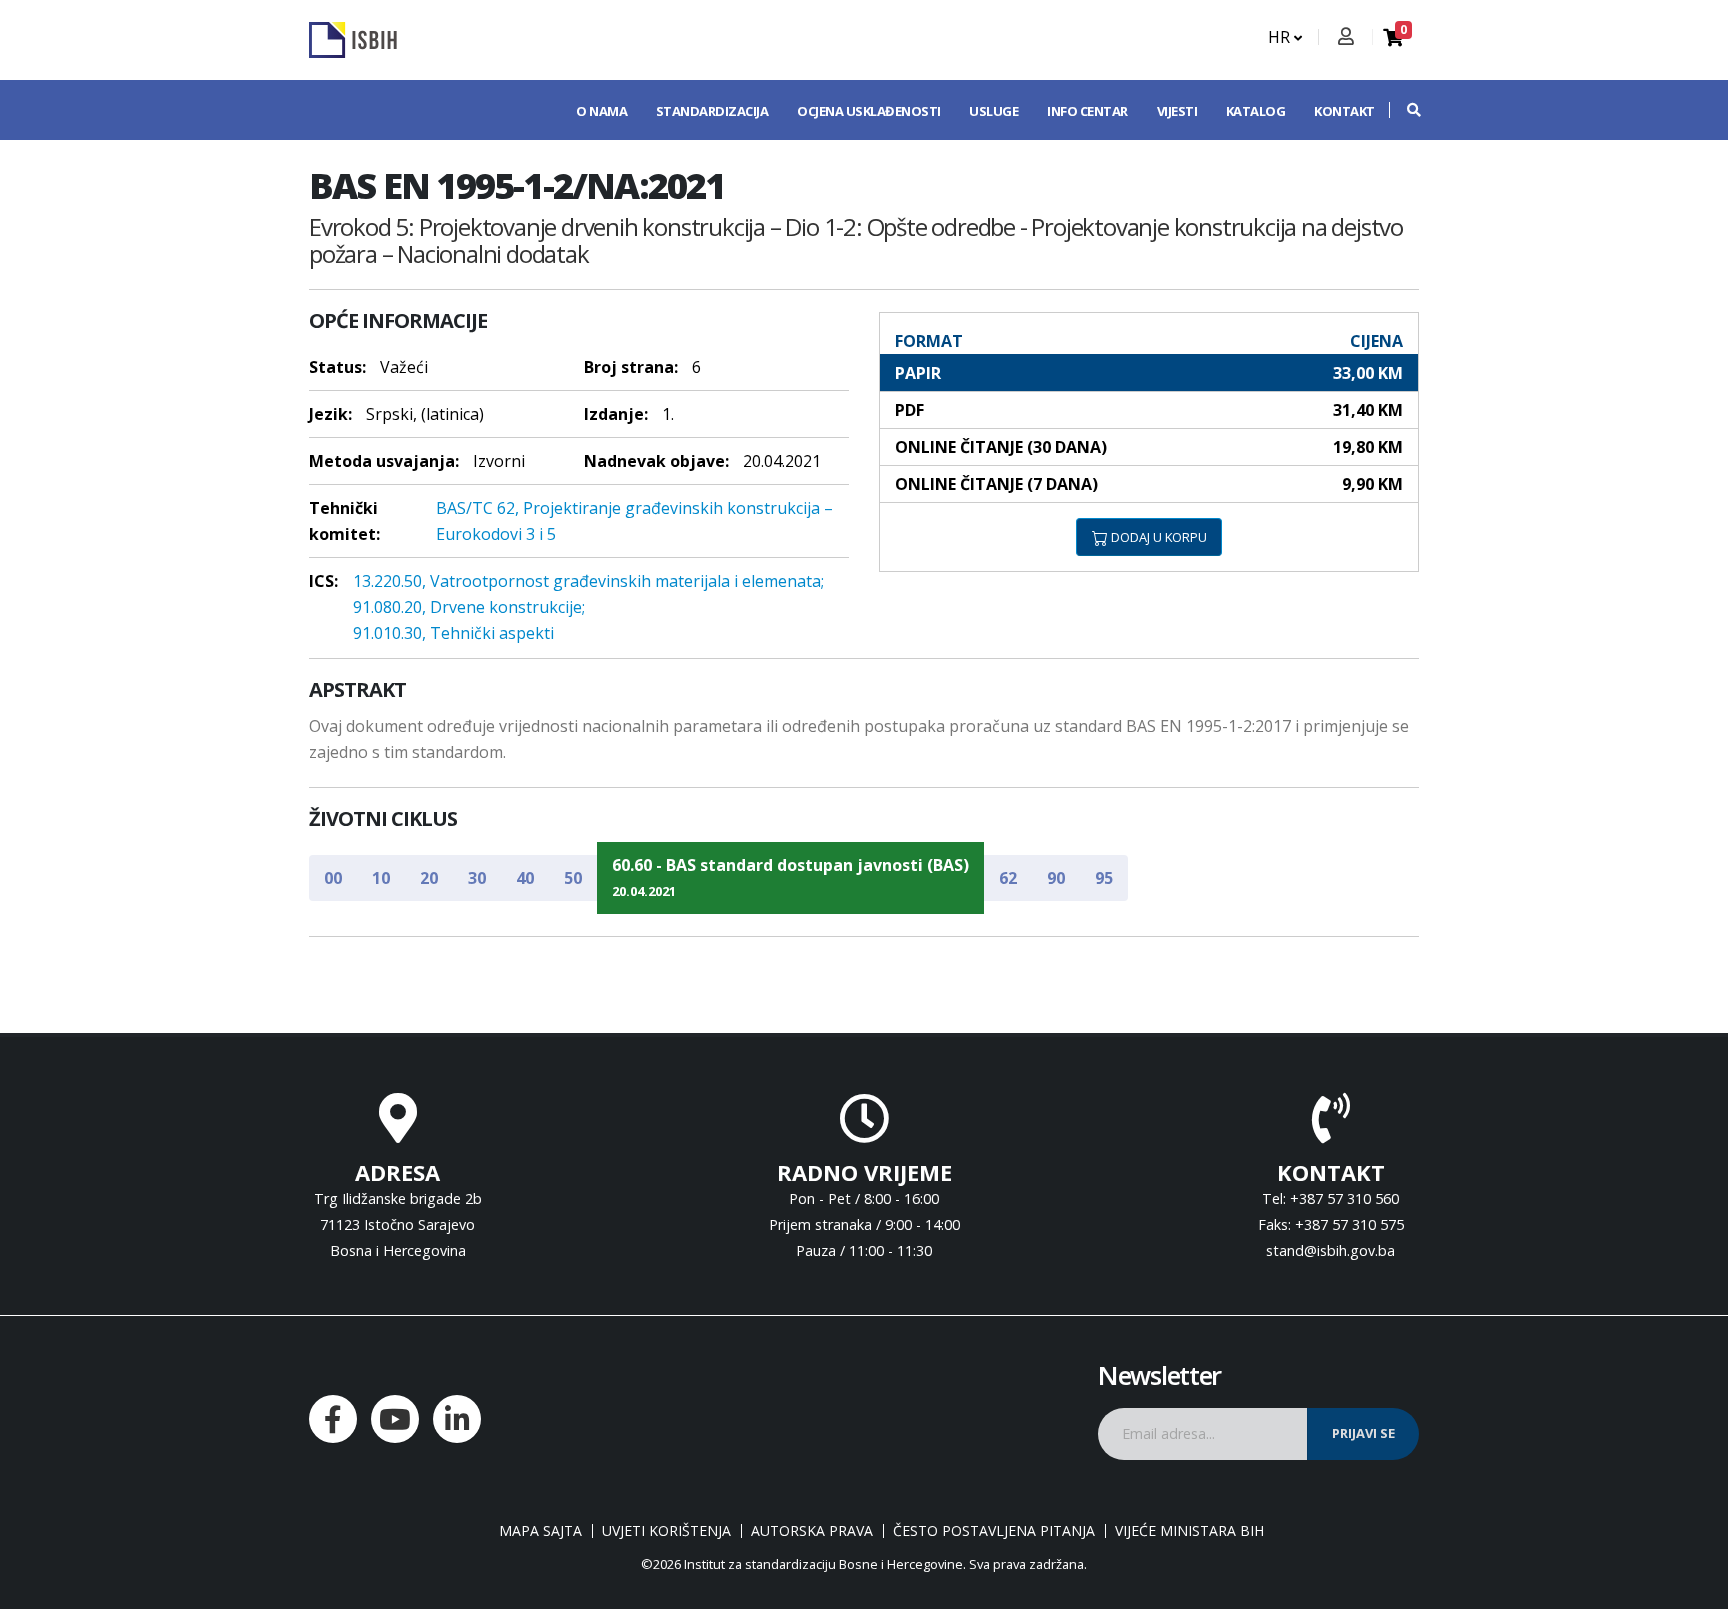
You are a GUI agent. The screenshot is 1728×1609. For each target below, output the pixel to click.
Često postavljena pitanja (994, 1531)
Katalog (1256, 111)
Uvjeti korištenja (666, 1531)
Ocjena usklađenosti (869, 111)
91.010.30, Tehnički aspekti (453, 633)
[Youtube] (395, 1419)
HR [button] (1281, 37)
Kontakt (1344, 111)
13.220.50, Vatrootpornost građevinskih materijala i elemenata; (588, 581)
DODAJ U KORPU (1157, 537)
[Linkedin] (457, 1419)
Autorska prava (812, 1531)
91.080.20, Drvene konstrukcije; (469, 607)
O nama (601, 111)
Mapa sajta (540, 1531)
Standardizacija (712, 111)
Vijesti (1177, 111)
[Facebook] (333, 1419)
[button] (1404, 110)
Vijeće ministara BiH (1189, 1531)
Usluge (993, 111)
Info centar (1087, 111)
